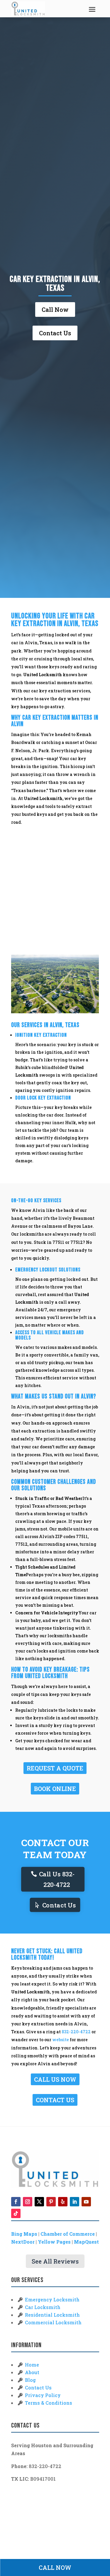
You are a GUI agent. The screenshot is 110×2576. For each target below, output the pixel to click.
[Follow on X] (39, 2202)
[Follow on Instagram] (28, 2202)
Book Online (55, 1789)
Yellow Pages (54, 2242)
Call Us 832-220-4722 (57, 1879)
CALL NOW (55, 2567)
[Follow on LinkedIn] (75, 2202)
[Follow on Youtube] (86, 2202)
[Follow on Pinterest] (51, 2202)
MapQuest (86, 2242)
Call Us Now (55, 2079)
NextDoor (23, 2242)
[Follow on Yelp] (63, 2202)
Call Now (55, 309)
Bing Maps (24, 2234)
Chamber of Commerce (68, 2234)
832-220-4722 (76, 2032)
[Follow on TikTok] (16, 2213)
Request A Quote (55, 1768)
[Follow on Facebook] (16, 2202)
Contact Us (55, 333)
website (61, 2040)
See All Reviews (55, 2261)
